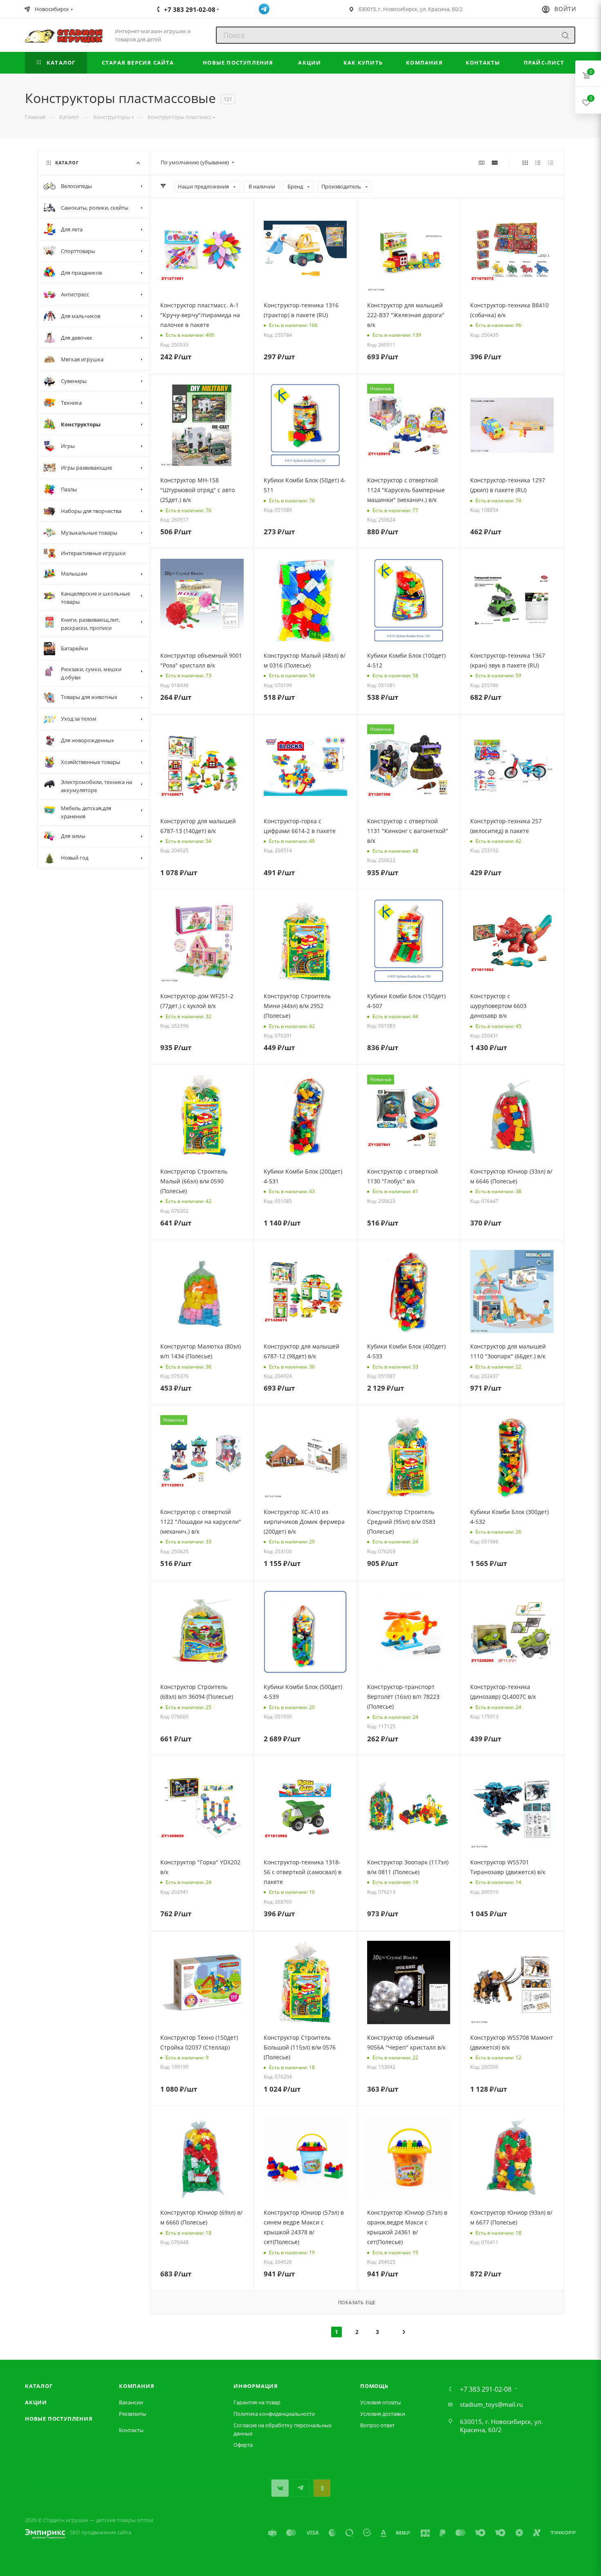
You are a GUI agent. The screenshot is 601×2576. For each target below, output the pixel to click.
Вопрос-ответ (377, 2425)
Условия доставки (383, 2414)
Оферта (243, 2445)
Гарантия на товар (257, 2402)
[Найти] (565, 35)
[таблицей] (551, 162)
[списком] (538, 162)
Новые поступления (59, 2419)
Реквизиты (133, 2414)
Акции (36, 2402)
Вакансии (131, 2402)
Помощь (374, 2386)
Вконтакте (280, 2488)
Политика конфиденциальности (274, 2414)
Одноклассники (322, 2488)
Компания (137, 2386)
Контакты (131, 2430)
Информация (256, 2386)
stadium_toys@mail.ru (491, 2404)
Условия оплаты (381, 2402)
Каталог (39, 2386)
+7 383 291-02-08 (486, 2389)
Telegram (301, 2488)
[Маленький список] (482, 162)
